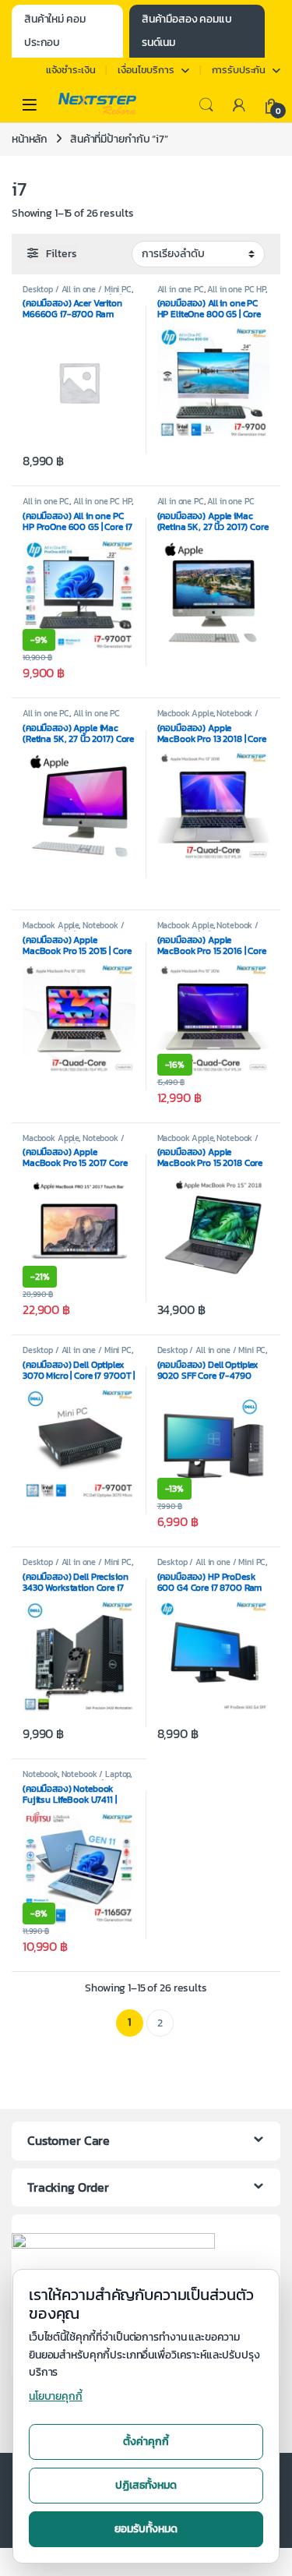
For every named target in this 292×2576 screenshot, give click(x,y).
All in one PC (181, 289)
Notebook (40, 1774)
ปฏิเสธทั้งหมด (146, 2485)
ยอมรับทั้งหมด (146, 2529)
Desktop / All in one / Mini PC (77, 289)
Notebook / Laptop (96, 1774)
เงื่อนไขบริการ (146, 70)
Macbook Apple (185, 713)
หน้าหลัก (30, 139)
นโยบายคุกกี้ (56, 2396)
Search (206, 105)
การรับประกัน (239, 70)
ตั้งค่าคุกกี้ (146, 2442)
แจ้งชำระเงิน (71, 70)
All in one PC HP (236, 289)
